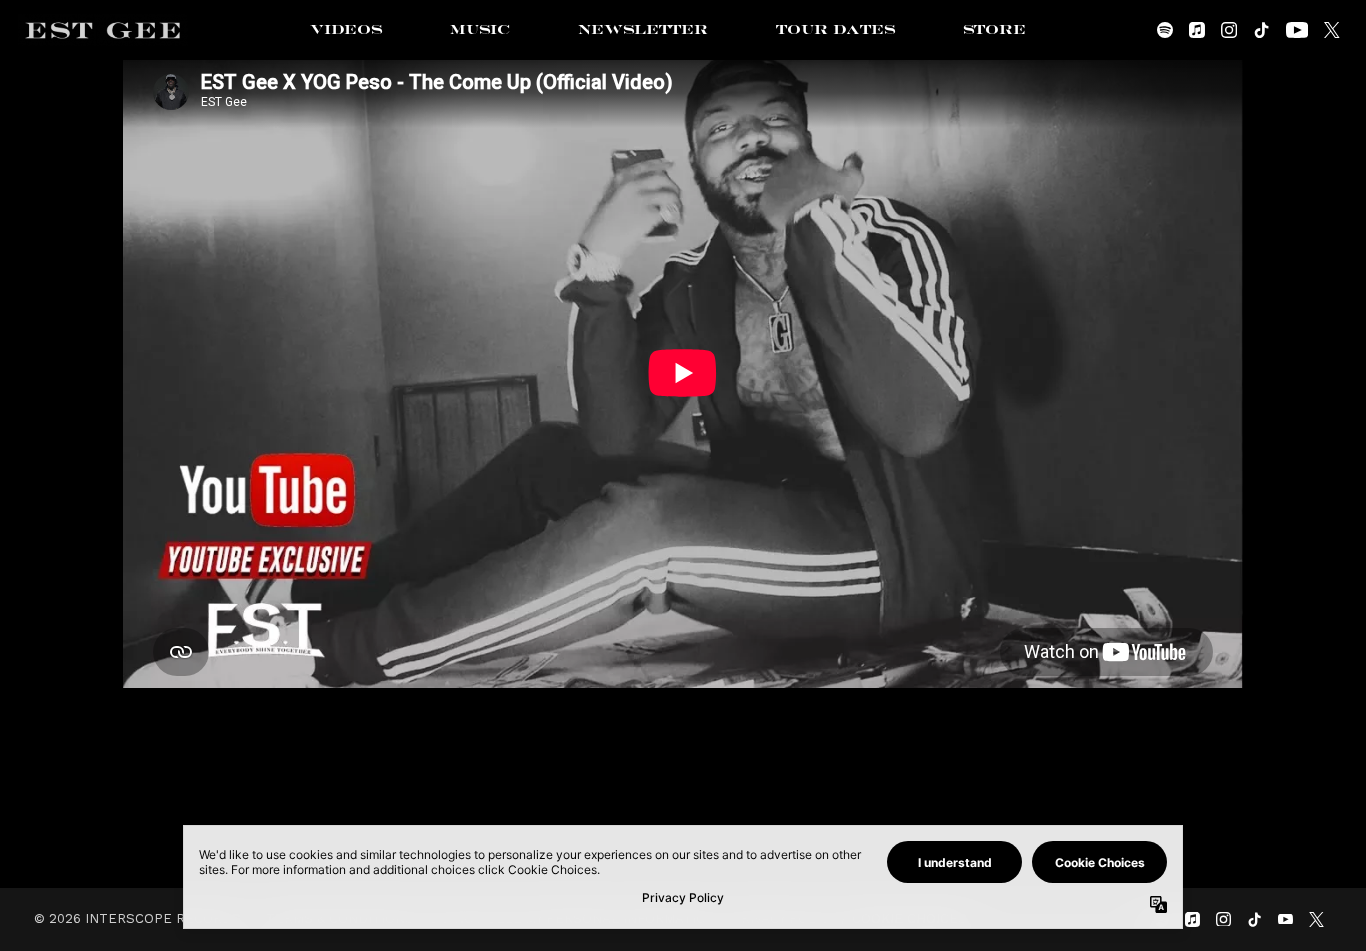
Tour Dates (835, 30)
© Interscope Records (137, 918)
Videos (346, 30)
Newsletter (643, 30)
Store (994, 30)
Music (480, 30)
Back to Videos (683, 797)
